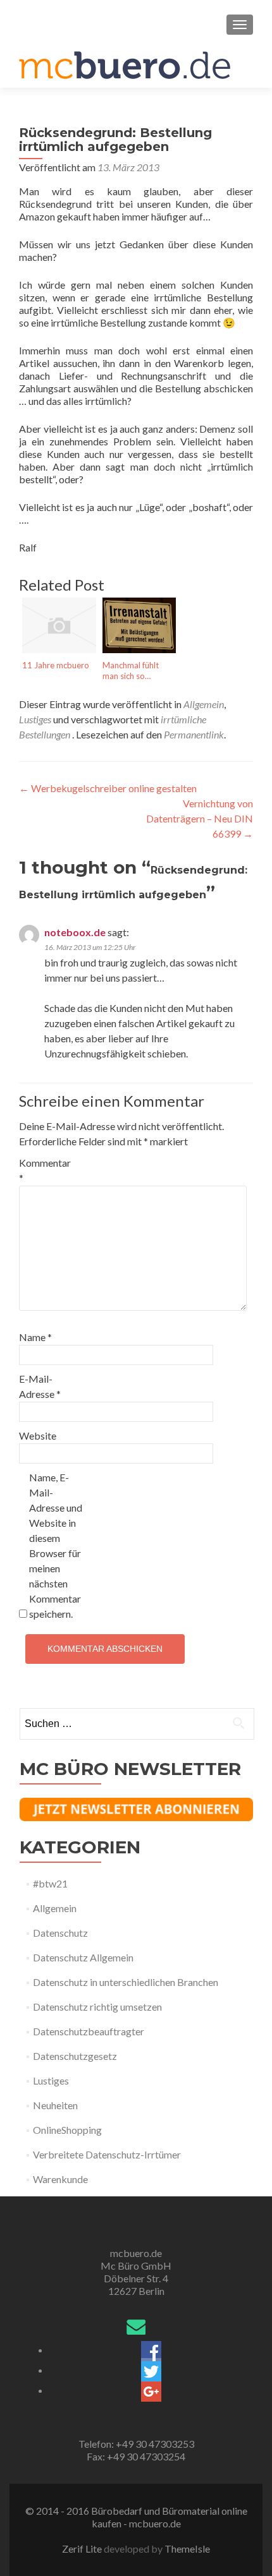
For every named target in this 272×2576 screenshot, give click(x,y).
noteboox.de (75, 932)
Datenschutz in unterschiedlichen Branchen (126, 1982)
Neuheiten (55, 2105)
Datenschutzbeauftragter (89, 2031)
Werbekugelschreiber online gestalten (108, 788)
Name (35, 1337)
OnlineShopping (67, 2130)
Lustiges (35, 719)
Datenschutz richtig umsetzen (97, 2007)
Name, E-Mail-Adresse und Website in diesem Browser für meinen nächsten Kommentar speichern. (56, 1545)
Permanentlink (194, 734)
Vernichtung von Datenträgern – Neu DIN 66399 (200, 818)
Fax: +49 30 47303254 (136, 2456)
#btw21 (50, 1883)
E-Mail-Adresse (40, 1386)
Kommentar (45, 1170)
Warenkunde (60, 2179)
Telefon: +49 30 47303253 (136, 2444)
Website (38, 1435)
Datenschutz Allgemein (83, 1957)
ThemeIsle (187, 2549)
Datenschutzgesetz (75, 2056)
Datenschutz (60, 1933)
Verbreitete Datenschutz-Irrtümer (107, 2154)
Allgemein (204, 704)
